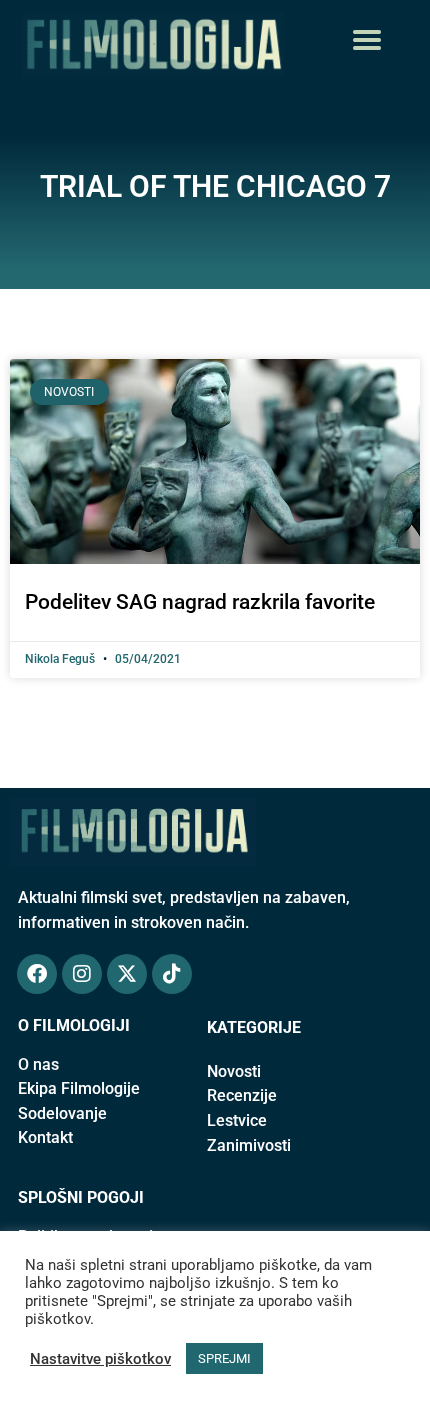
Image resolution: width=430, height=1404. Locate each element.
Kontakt (45, 1137)
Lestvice (237, 1120)
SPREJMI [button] (224, 1358)
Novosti (234, 1071)
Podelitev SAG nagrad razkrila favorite (200, 602)
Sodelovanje (62, 1113)
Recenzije (242, 1095)
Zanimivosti (249, 1145)
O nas (38, 1064)
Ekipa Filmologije (79, 1088)
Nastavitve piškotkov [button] (100, 1359)
